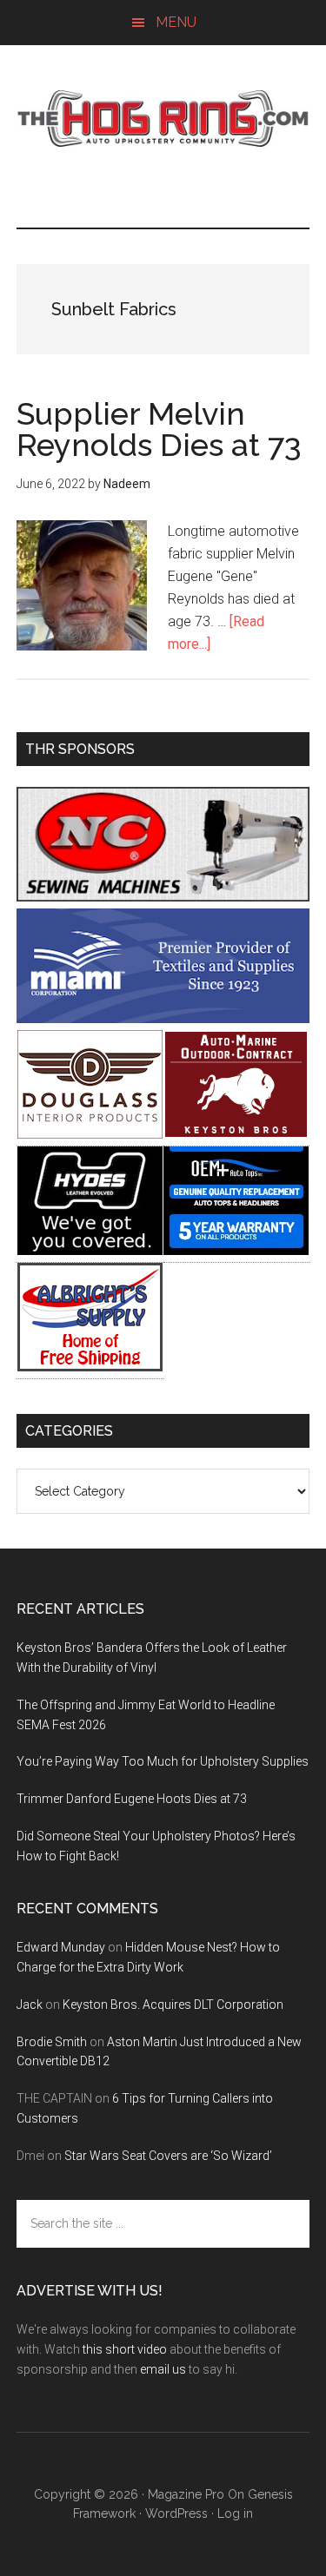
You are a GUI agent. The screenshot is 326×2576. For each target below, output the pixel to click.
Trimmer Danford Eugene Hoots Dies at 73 (132, 1799)
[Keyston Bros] (236, 1134)
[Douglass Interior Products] (90, 1134)
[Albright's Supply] (90, 1367)
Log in (235, 2513)
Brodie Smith (52, 2042)
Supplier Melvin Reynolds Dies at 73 (159, 429)
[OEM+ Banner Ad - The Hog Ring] (236, 1250)
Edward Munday (61, 1947)
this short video (125, 2349)
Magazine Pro (186, 2494)
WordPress (176, 2513)
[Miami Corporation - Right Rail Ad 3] (163, 1018)
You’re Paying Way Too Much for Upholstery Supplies (163, 1761)
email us (163, 2369)
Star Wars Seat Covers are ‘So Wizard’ (168, 2156)
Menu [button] (176, 22)
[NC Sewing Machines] (163, 897)
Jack (30, 2005)
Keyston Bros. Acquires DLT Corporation (173, 2005)
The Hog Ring (163, 119)
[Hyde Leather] (90, 1250)
